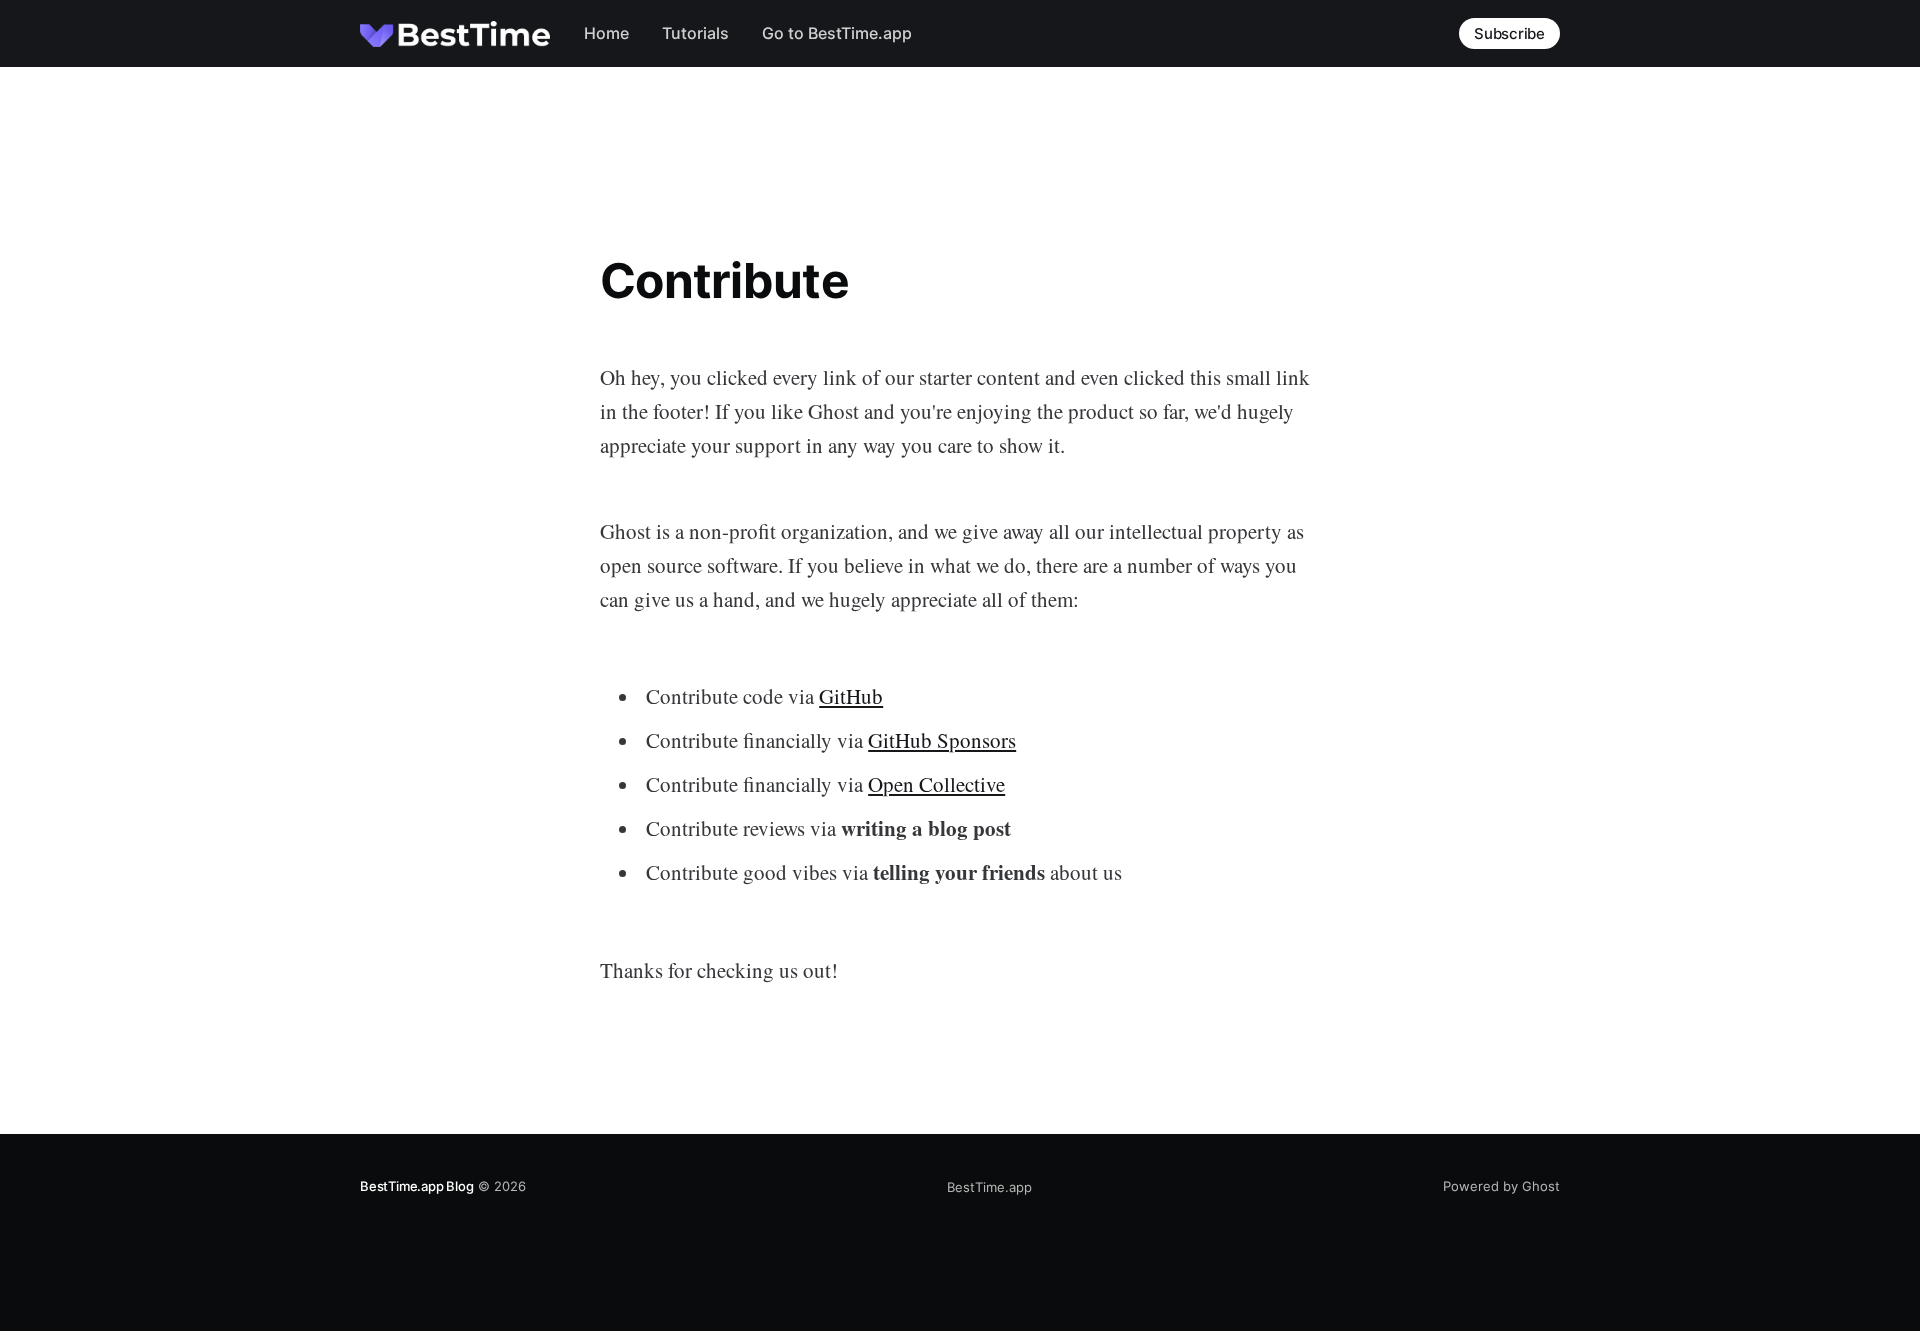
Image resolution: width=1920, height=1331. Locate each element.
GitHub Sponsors (942, 740)
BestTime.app (989, 1187)
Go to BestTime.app (837, 33)
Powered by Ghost (1501, 1186)
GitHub (851, 696)
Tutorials (695, 33)
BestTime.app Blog (417, 1186)
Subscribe (1509, 33)
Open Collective (936, 784)
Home (606, 33)
